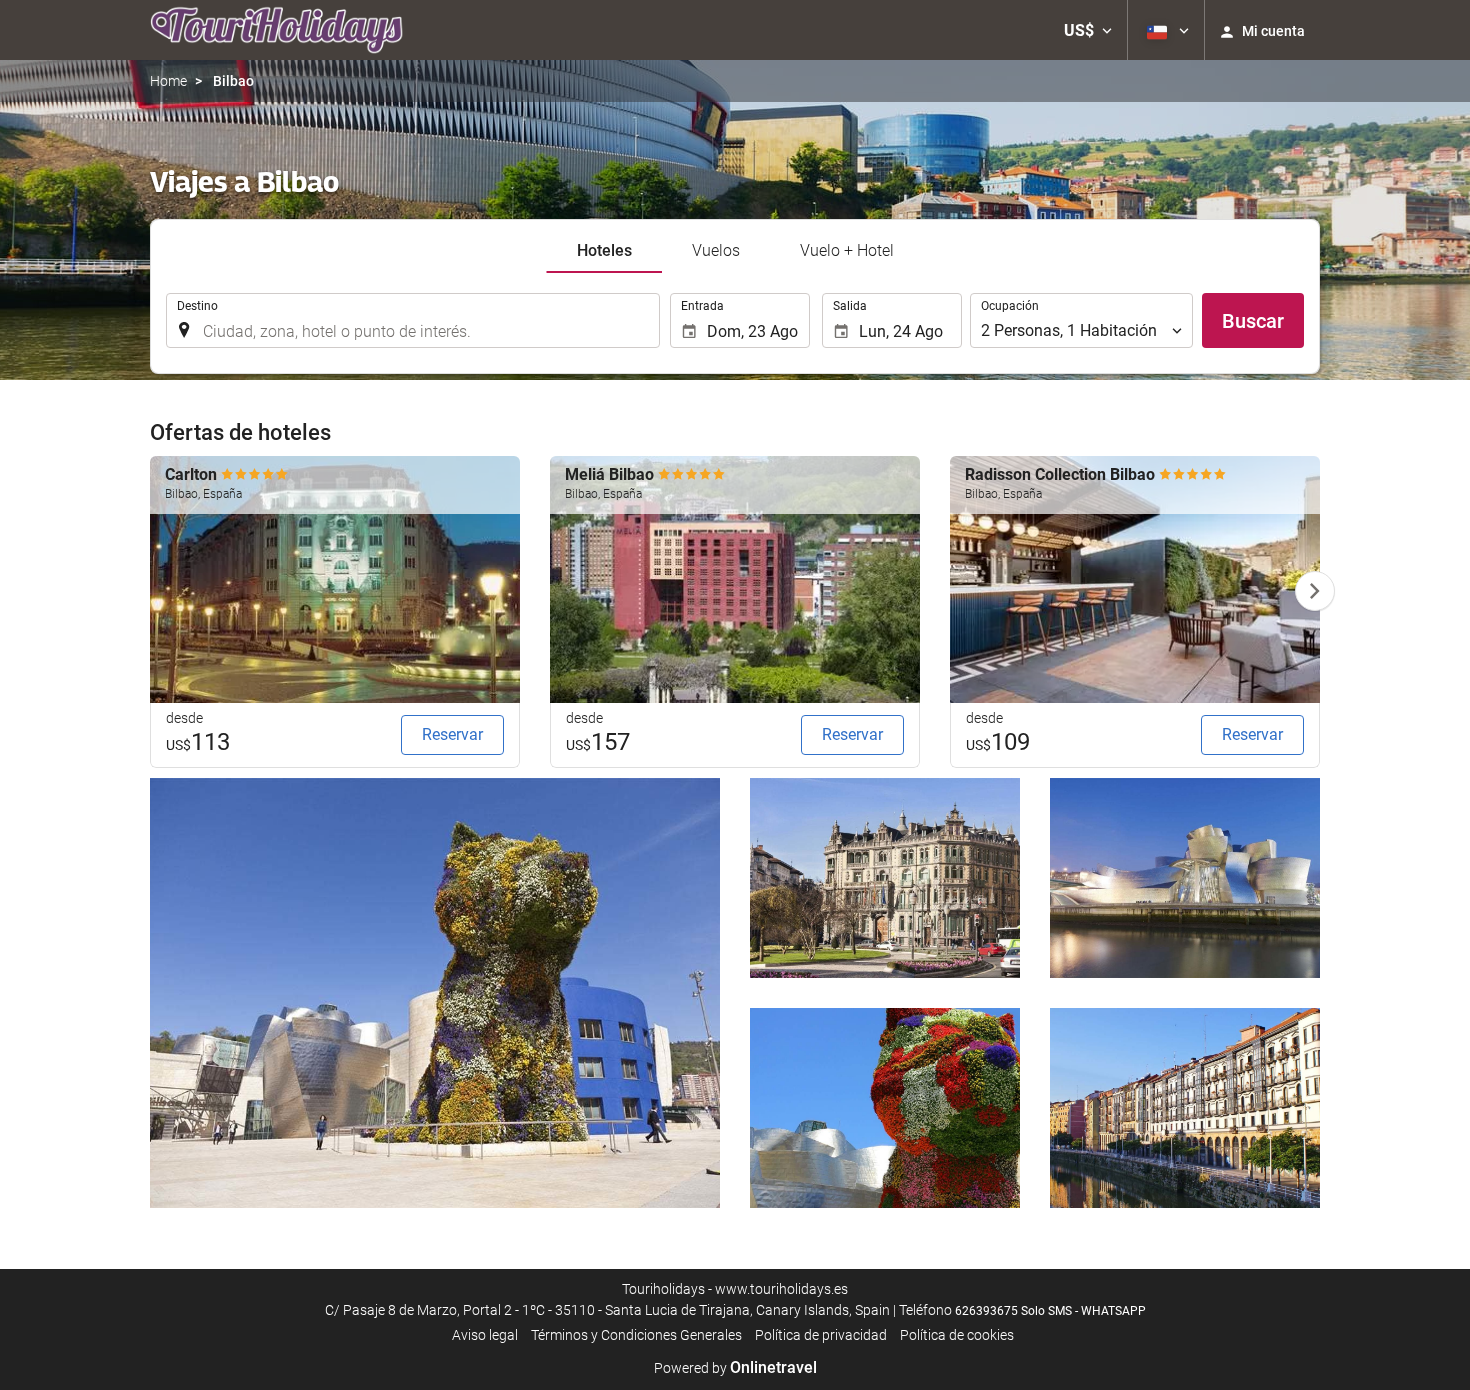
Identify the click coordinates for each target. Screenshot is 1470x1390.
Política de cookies (957, 1335)
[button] (1088, 30)
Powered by (735, 1368)
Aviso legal (485, 1335)
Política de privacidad (821, 1335)
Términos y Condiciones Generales (636, 1335)
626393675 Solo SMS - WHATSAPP (1050, 1311)
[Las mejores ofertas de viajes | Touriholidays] (277, 30)
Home (168, 81)
